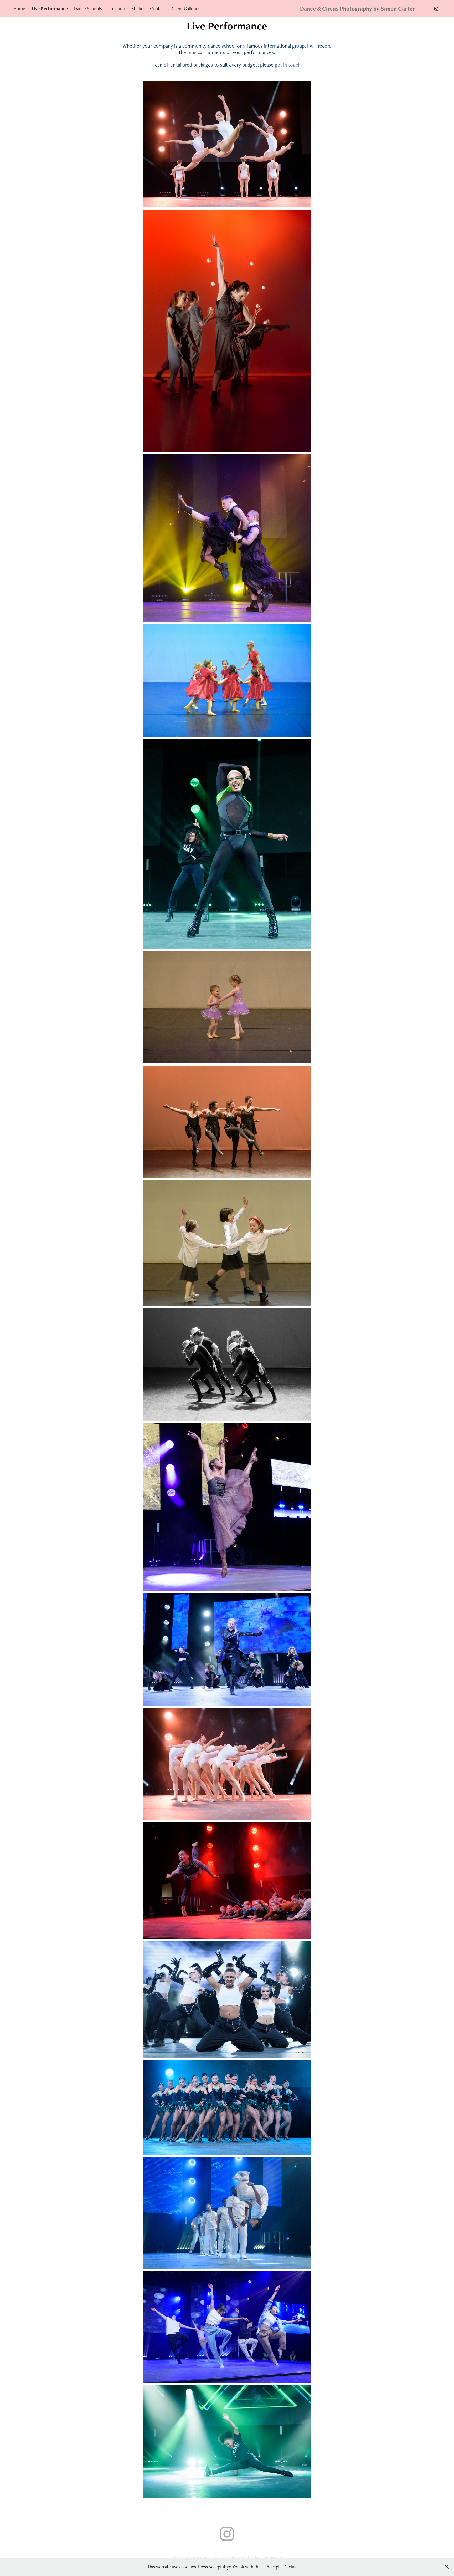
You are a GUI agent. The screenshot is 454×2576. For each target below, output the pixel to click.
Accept (273, 2567)
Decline (291, 2567)
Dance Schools (88, 9)
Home (19, 9)
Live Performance (50, 9)
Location (117, 9)
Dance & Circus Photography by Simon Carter (357, 9)
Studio (138, 9)
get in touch (288, 65)
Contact (158, 9)
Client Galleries (186, 9)
